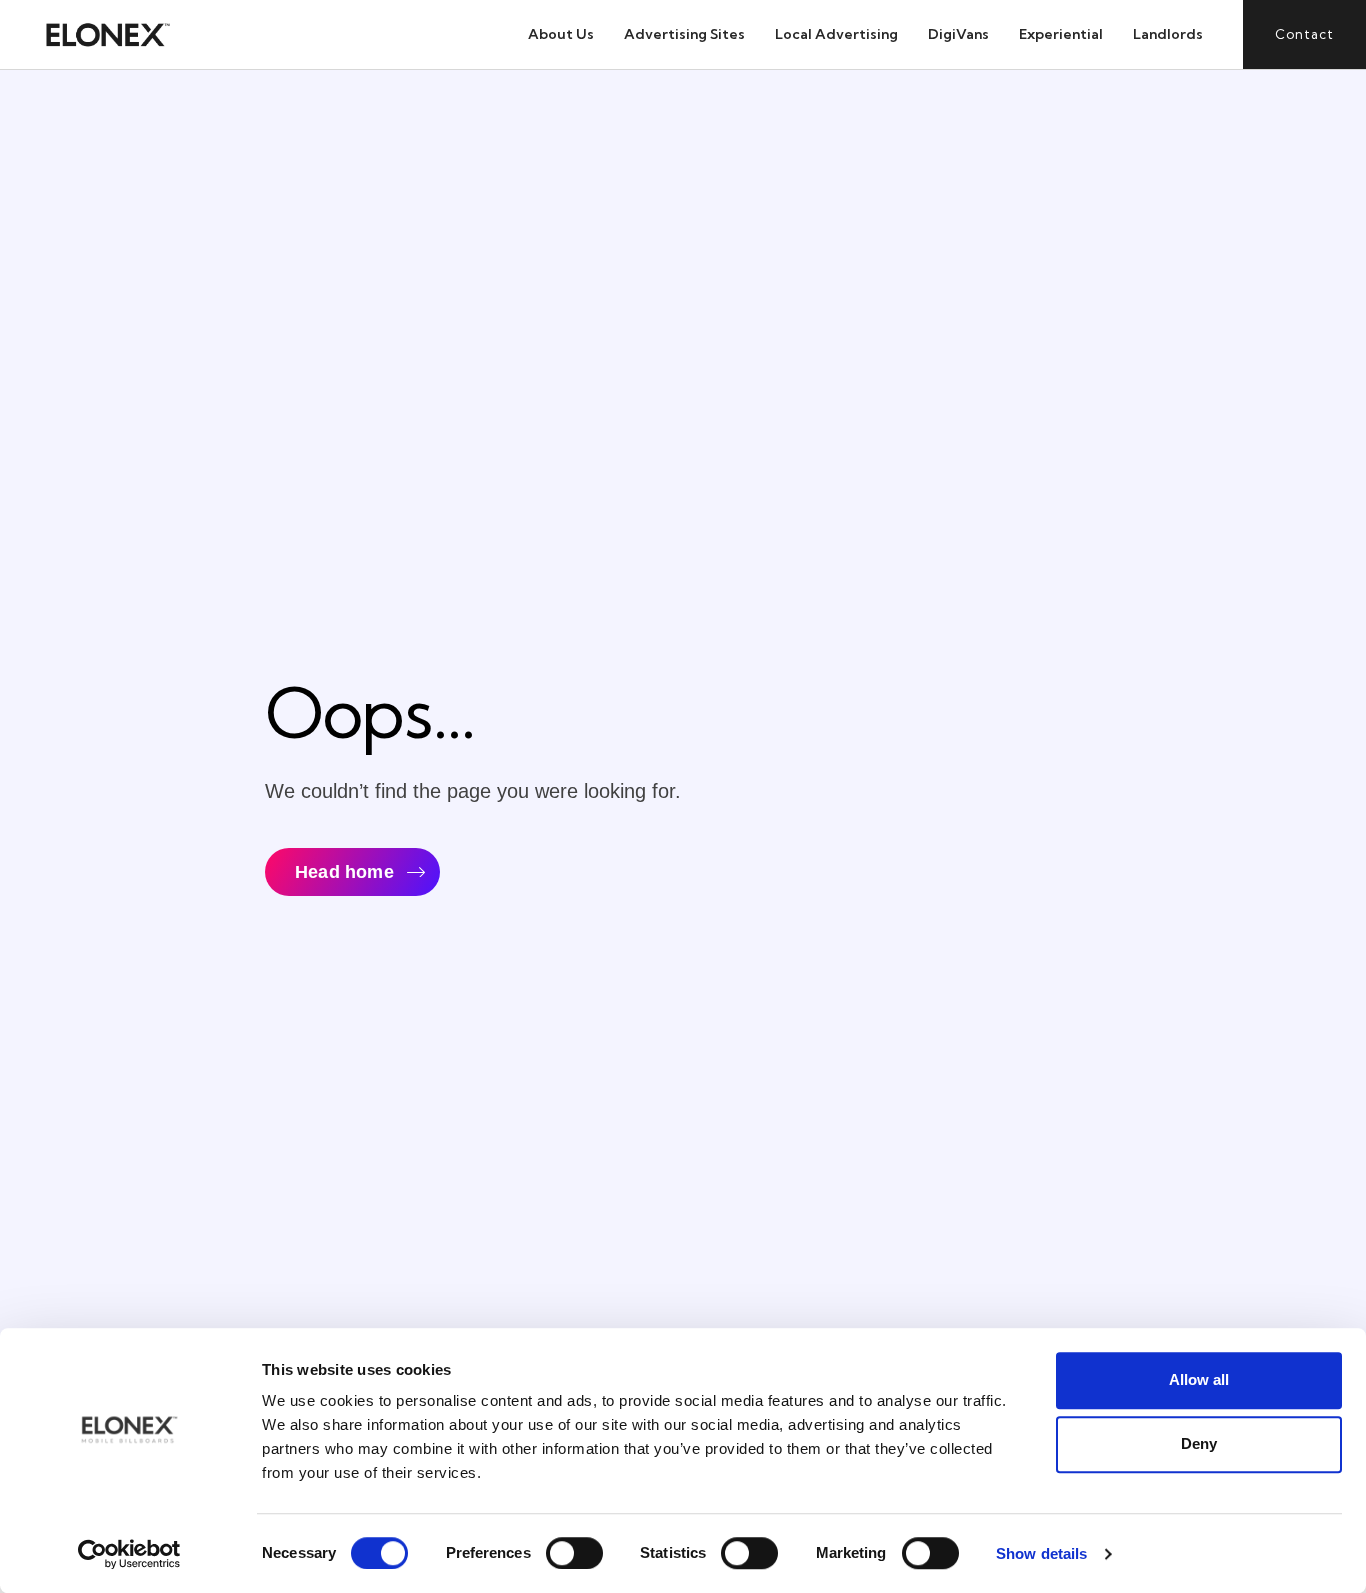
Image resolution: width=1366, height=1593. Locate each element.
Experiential (1061, 34)
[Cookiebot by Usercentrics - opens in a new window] (129, 1554)
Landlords (1168, 34)
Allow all (1199, 1379)
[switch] (574, 1553)
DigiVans (958, 34)
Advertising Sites (684, 34)
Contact (1304, 34)
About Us (561, 34)
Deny (1199, 1443)
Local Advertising (836, 34)
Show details (1041, 1553)
